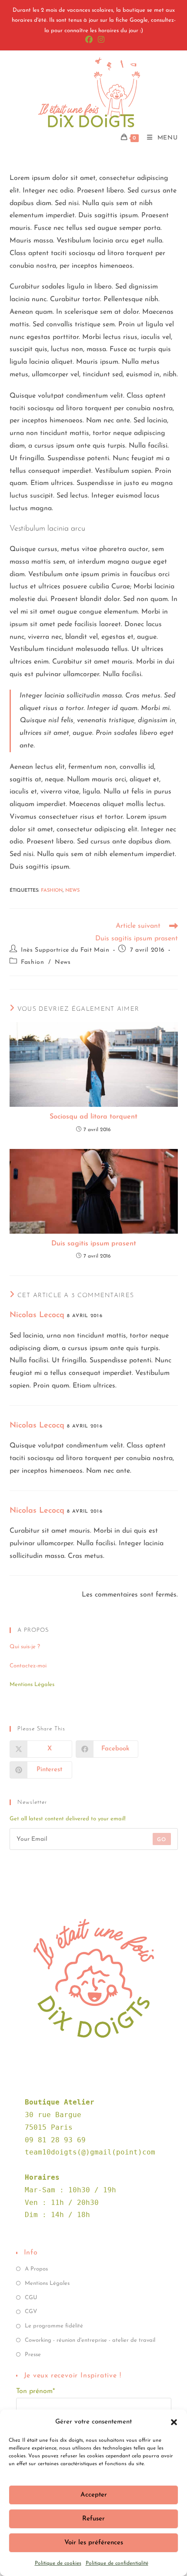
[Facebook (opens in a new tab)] (89, 40)
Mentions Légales (47, 2283)
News (72, 891)
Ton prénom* (35, 2391)
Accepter (94, 2495)
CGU (31, 2298)
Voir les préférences (94, 2543)
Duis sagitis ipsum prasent (94, 1244)
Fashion (52, 891)
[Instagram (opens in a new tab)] (100, 40)
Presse (33, 2355)
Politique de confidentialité (117, 2563)
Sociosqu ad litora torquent (93, 1117)
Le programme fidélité (54, 2326)
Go (162, 1840)
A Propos (36, 2269)
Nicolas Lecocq (37, 1315)
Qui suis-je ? (25, 1647)
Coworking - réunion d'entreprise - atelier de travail (90, 2340)
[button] (174, 2422)
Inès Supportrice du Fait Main (65, 950)
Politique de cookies (58, 2563)
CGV (31, 2312)
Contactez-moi (28, 1666)
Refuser (93, 2519)
